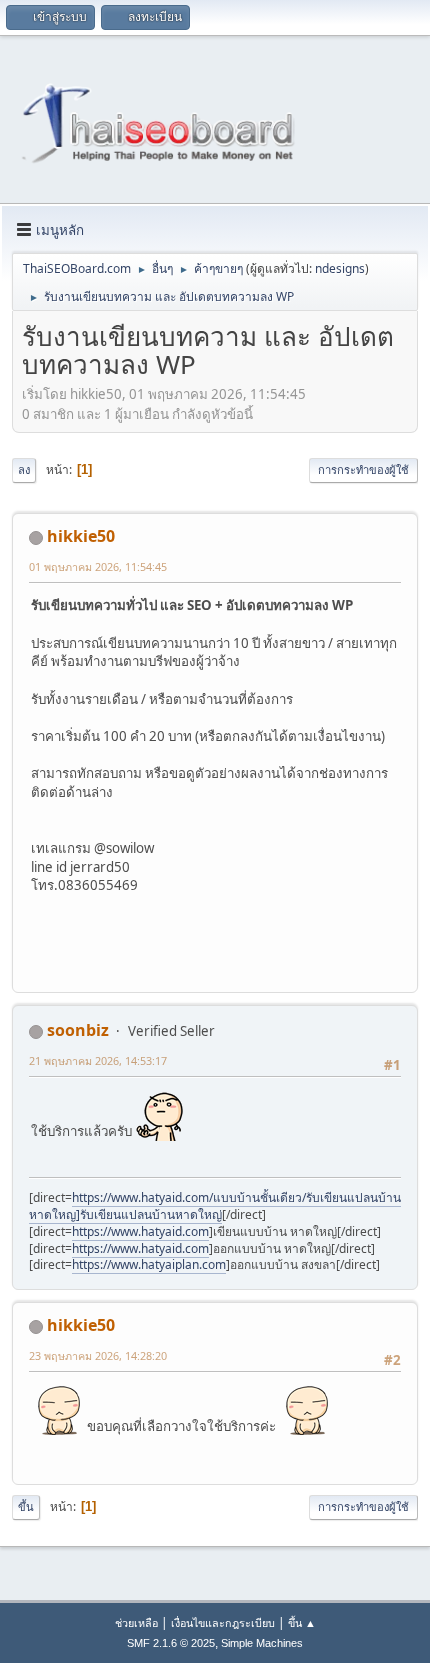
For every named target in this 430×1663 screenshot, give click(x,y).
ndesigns (340, 268)
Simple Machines (262, 1643)
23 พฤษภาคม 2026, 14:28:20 (98, 1355)
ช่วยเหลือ (136, 1622)
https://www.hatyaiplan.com (149, 1264)
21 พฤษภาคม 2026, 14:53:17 (98, 1060)
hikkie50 (81, 536)
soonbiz (78, 1030)
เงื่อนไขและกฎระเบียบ (223, 1622)
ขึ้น (26, 1506)
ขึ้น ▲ (302, 1622)
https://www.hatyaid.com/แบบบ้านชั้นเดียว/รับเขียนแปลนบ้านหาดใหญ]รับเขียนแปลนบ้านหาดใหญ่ (215, 1206)
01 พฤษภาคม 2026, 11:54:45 (98, 566)
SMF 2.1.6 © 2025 (171, 1643)
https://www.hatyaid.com (140, 1231)
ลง (24, 469)
